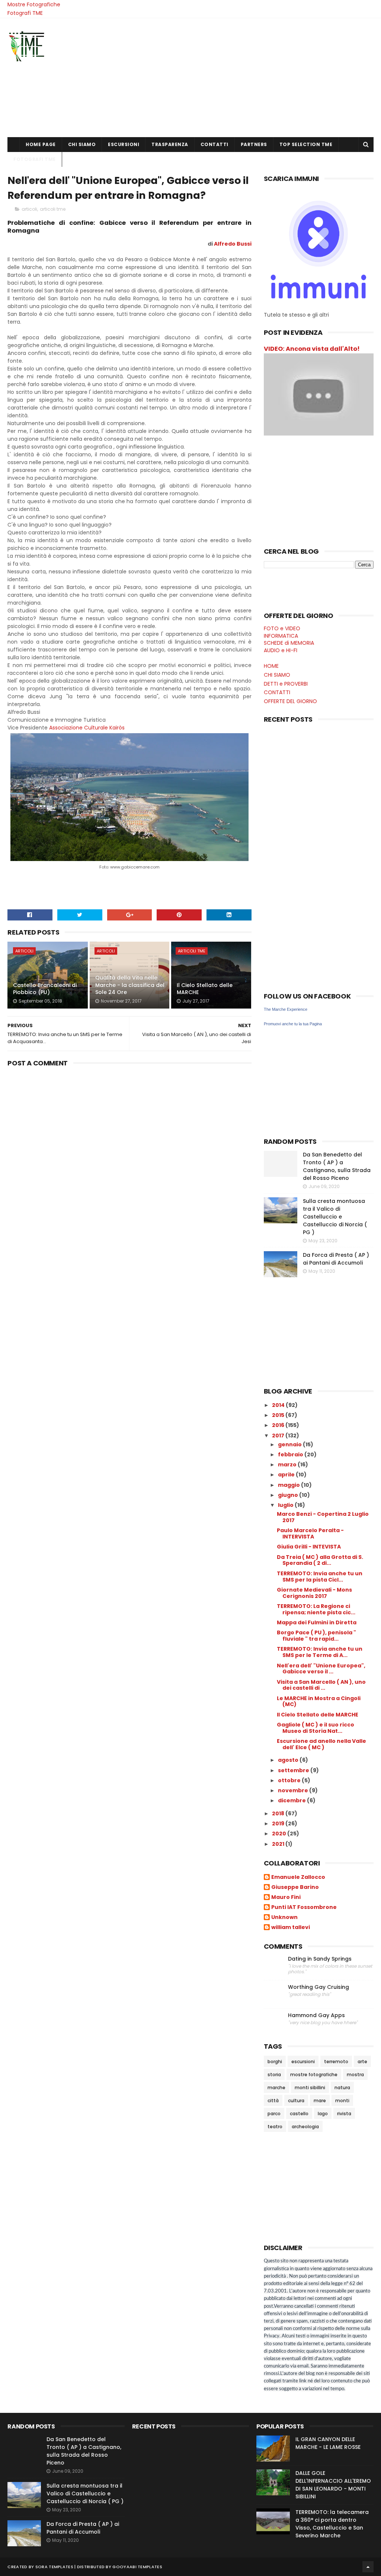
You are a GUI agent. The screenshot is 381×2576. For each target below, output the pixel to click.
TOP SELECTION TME (306, 144)
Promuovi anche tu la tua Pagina (293, 1024)
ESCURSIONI (124, 144)
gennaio (290, 1444)
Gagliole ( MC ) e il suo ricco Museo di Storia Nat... (316, 1728)
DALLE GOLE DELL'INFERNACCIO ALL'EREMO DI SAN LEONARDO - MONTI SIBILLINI (333, 2485)
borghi (275, 2062)
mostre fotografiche (314, 2075)
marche (276, 2088)
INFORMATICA (281, 636)
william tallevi (291, 1928)
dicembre (292, 1800)
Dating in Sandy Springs (320, 1959)
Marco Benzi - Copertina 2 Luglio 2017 (323, 1517)
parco (274, 2114)
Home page (41, 144)
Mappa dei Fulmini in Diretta (317, 1622)
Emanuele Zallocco (298, 1877)
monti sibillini (310, 2088)
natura (342, 2088)
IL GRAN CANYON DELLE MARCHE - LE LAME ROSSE (328, 2443)
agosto (289, 1760)
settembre (294, 1770)
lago (323, 2114)
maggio (289, 1485)
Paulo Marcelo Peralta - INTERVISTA (310, 1533)
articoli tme (53, 209)
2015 (279, 1415)
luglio (286, 1505)
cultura (296, 2101)
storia (274, 2075)
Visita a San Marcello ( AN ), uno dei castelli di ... (321, 1685)
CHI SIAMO (82, 144)
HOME (271, 666)
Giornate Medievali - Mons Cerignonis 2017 (314, 1593)
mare (320, 2101)
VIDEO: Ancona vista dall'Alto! (312, 349)
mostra (355, 2075)
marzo (288, 1465)
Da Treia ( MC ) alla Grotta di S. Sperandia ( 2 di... (320, 1560)
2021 (279, 1844)
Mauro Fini (286, 1897)
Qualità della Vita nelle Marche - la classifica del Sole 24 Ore (130, 985)
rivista (344, 2114)
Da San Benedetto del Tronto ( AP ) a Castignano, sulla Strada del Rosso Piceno (337, 1166)
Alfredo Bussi (233, 244)
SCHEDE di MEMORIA (289, 643)
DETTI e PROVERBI (286, 684)
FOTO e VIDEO (282, 628)
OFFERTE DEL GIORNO (290, 701)
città (273, 2101)
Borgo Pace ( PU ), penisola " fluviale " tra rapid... (316, 1636)
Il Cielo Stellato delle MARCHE (205, 989)
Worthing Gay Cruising (318, 1987)
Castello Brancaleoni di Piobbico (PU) (45, 989)
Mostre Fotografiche (34, 4)
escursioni (303, 2062)
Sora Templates (54, 2567)
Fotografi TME (25, 13)
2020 (280, 1834)
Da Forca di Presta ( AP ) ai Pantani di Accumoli (336, 1259)
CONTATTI (214, 144)
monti (342, 2101)
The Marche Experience (286, 1009)
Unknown (284, 1918)
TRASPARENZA (170, 144)
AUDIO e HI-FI (281, 650)
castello (299, 2114)
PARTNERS (254, 144)
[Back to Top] (368, 2567)
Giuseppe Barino (295, 1887)
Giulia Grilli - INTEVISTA (309, 1547)
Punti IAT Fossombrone (304, 1907)
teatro (275, 2127)
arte (362, 2062)
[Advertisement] (238, 78)
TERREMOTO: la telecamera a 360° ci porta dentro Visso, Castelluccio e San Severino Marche (332, 2524)
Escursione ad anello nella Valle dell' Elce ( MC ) (321, 1744)
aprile (287, 1475)
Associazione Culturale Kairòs (87, 728)
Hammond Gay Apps (316, 2015)
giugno (289, 1495)
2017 (279, 1436)
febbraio (291, 1454)
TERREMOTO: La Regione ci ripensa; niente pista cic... (316, 1609)
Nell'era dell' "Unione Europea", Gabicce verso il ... (321, 1669)
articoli (29, 209)
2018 (279, 1813)
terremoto (336, 2062)
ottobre (290, 1780)
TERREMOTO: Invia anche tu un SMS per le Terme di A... (320, 1652)
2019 (279, 1823)
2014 (279, 1405)
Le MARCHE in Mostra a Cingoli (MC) (319, 1701)
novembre (294, 1790)
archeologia (305, 2127)
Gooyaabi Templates (137, 2567)
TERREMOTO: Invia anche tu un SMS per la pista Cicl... (320, 1577)
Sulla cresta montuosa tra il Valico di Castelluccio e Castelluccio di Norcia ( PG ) (335, 1217)
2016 (279, 1425)
